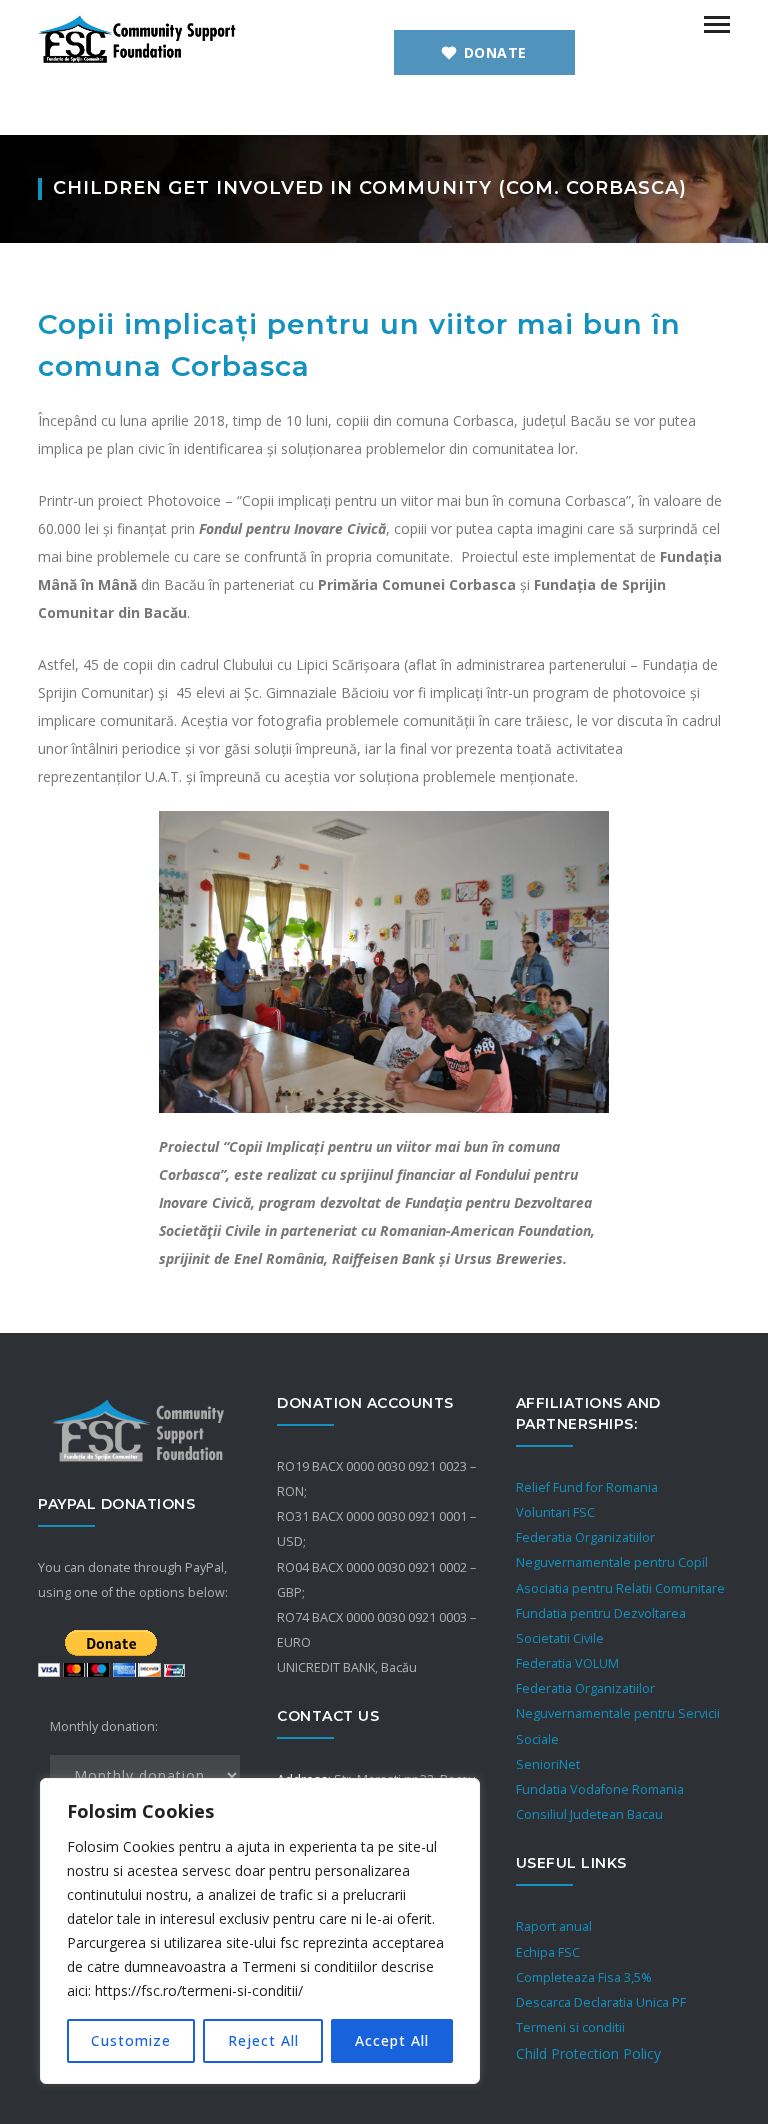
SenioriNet (548, 1764)
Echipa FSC (548, 1952)
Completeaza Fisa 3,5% (584, 1977)
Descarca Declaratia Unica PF (601, 2002)
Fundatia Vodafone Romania (600, 1789)
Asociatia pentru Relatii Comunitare (620, 1588)
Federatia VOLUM (567, 1663)
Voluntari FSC (555, 1512)
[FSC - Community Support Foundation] (138, 37)
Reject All (263, 2040)
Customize (131, 2040)
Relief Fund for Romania (587, 1487)
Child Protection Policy (588, 2053)
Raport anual (554, 1926)
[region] (260, 1931)
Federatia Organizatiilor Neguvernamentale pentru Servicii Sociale (618, 1713)
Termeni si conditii (570, 2027)
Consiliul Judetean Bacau (589, 1814)
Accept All (392, 2040)
